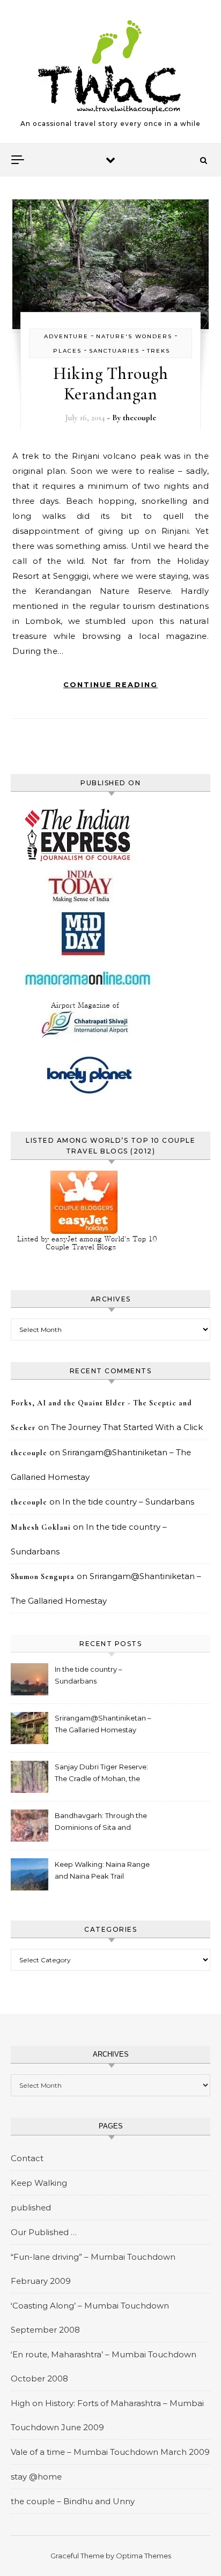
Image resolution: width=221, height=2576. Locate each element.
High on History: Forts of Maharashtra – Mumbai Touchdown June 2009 (107, 2415)
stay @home (36, 2477)
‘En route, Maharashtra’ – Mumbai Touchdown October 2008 (104, 2366)
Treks (159, 351)
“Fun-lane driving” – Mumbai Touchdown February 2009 (93, 2269)
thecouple (139, 418)
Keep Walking (39, 2183)
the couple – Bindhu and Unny (73, 2501)
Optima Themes (143, 2556)
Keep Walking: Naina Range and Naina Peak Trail (102, 1870)
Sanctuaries (114, 351)
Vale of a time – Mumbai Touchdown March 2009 (110, 2452)
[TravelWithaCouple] (110, 67)
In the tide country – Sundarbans (128, 1502)
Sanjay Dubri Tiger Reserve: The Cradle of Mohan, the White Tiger (101, 1774)
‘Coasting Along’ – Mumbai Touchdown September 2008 (90, 2318)
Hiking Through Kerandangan (110, 384)
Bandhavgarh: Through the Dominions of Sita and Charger (101, 1823)
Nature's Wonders (134, 336)
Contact (27, 2158)
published (31, 2208)
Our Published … (44, 2232)
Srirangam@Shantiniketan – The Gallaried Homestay (103, 1724)
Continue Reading (110, 684)
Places (67, 351)
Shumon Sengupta (43, 1577)
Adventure (66, 336)
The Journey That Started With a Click (127, 1427)
